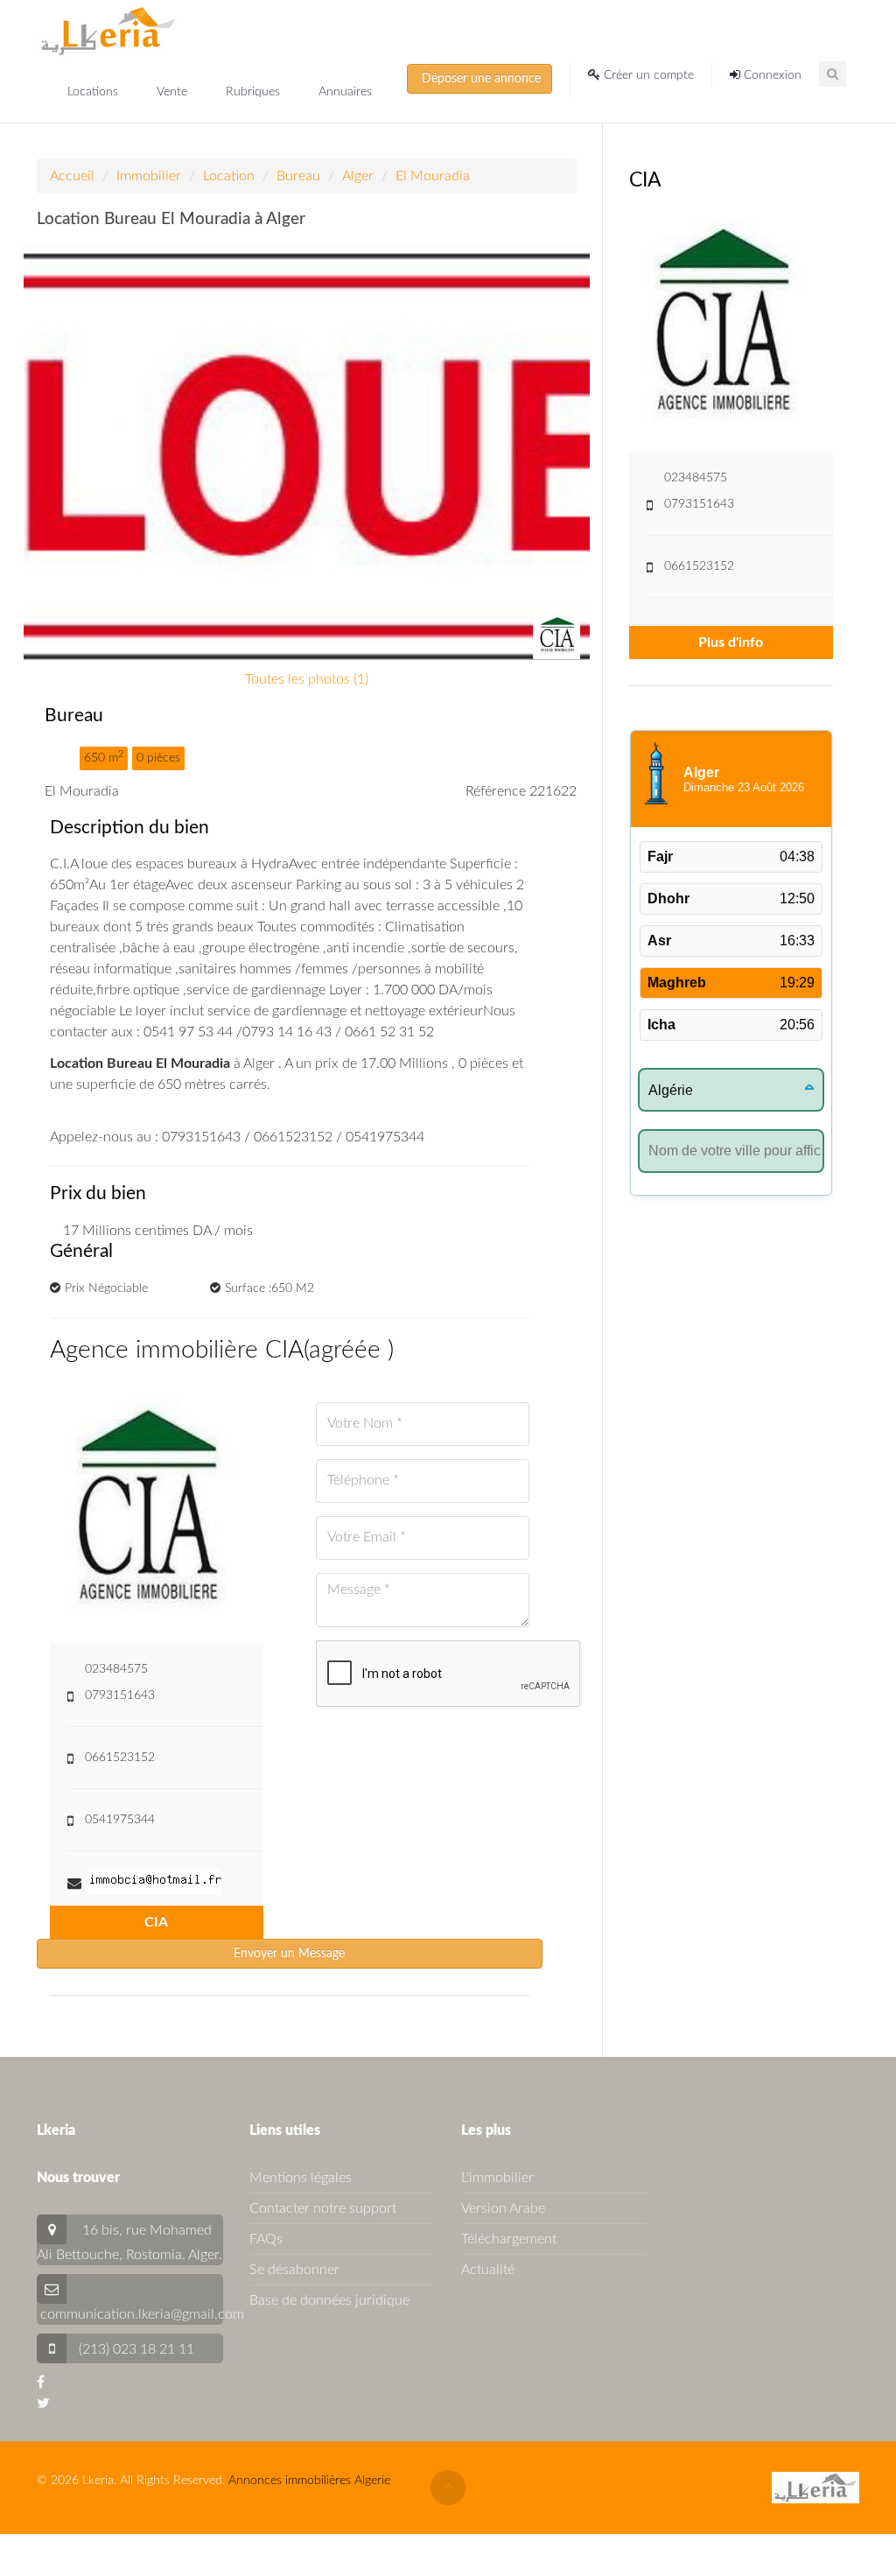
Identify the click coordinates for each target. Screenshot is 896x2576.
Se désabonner (294, 2270)
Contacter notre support (323, 2208)
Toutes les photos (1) (307, 679)
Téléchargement (509, 2239)
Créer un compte (647, 75)
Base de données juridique (329, 2300)
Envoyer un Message (289, 1954)
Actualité (488, 2270)
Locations (94, 92)
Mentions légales (301, 2178)
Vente (174, 92)
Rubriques (255, 92)
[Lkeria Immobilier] (108, 31)
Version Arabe (503, 2208)
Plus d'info (731, 642)
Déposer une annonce (479, 79)
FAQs (266, 2239)
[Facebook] (41, 2383)
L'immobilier (497, 2178)
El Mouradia (433, 176)
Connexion (771, 75)
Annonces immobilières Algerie (309, 2481)
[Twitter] (43, 2404)
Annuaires (345, 92)
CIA (156, 1922)
